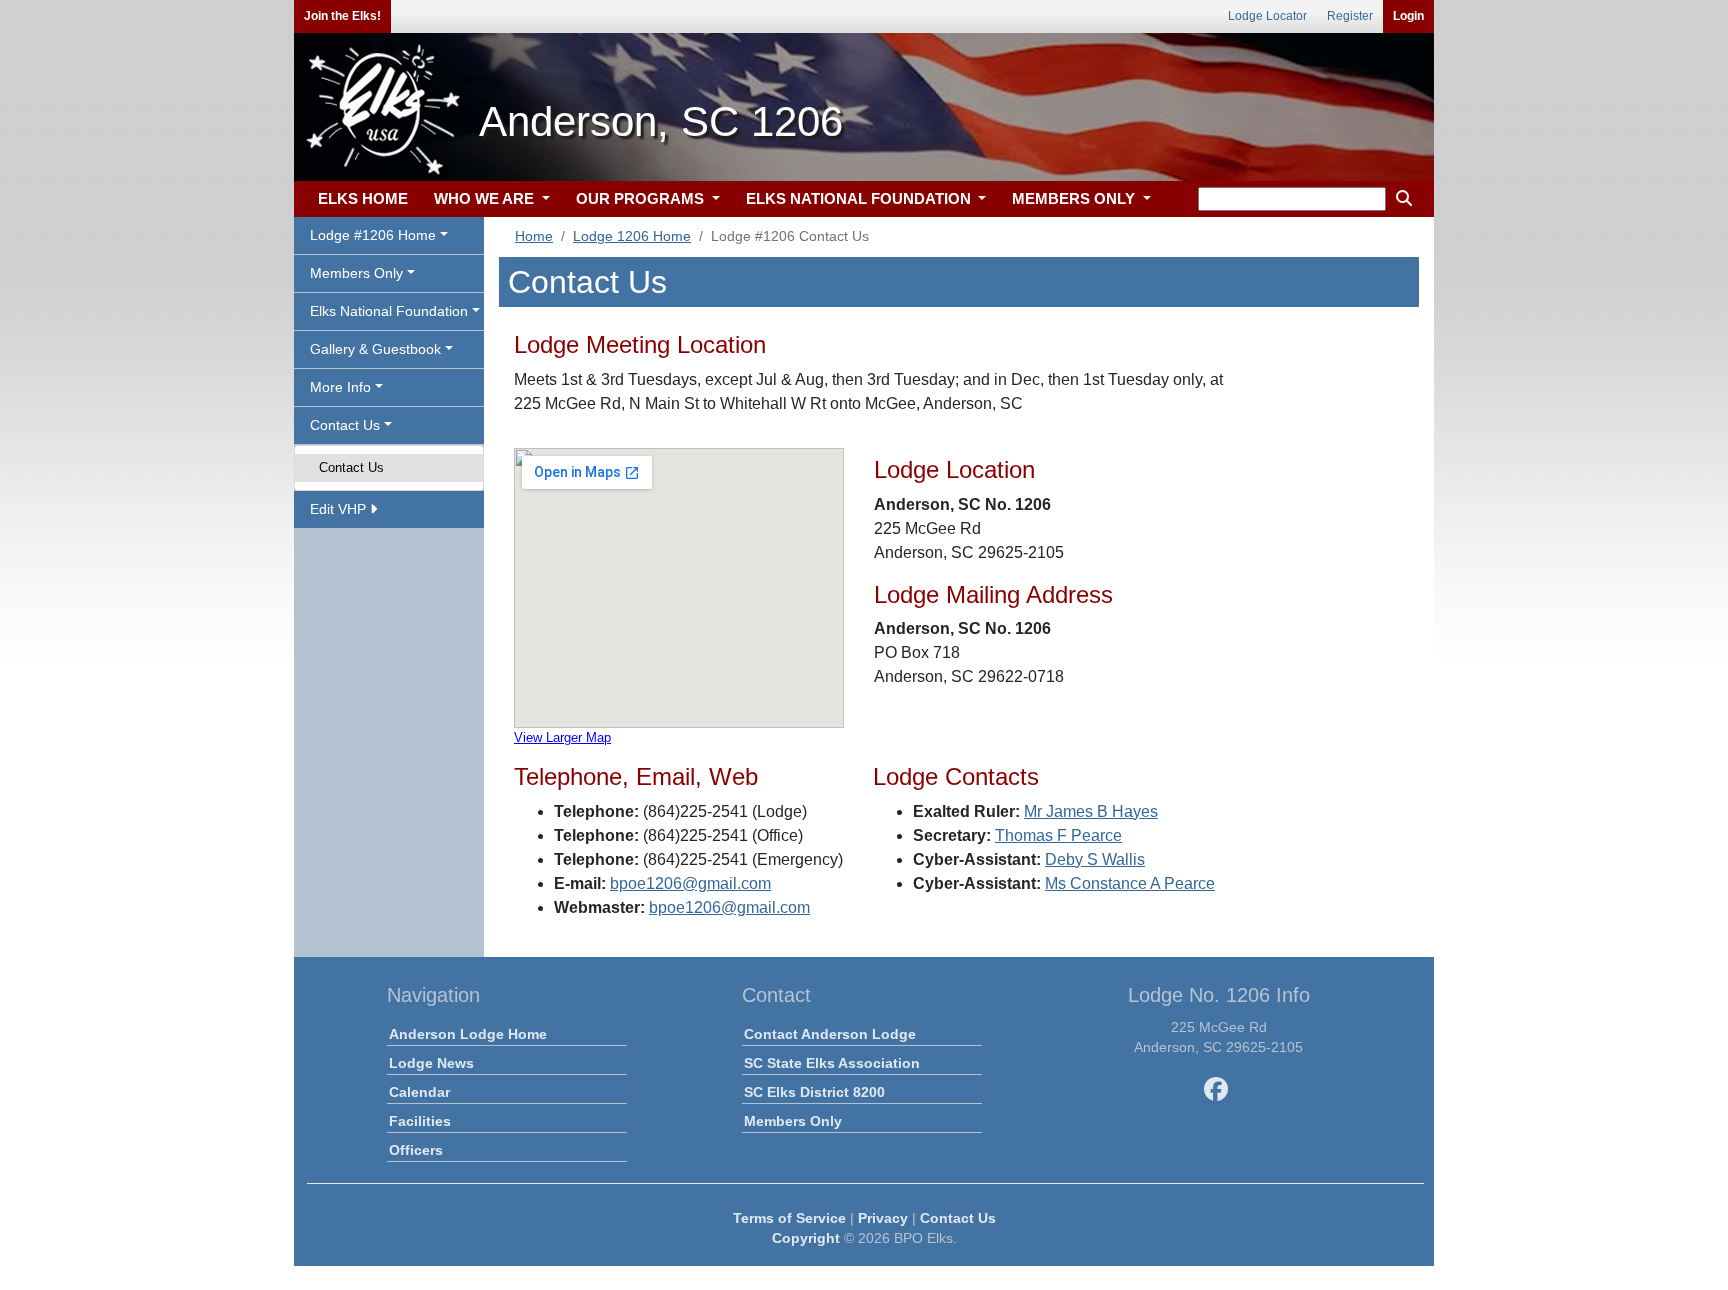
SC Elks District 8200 (814, 1092)
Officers (416, 1150)
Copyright (806, 1238)
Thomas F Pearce (1058, 835)
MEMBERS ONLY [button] (1075, 198)
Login (1408, 16)
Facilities (420, 1121)
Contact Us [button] (345, 425)
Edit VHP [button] (340, 509)
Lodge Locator (1267, 16)
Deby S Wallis (1095, 859)
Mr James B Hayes (1091, 811)
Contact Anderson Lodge (830, 1034)
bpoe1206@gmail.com (690, 883)
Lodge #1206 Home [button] (373, 235)
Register (1350, 16)
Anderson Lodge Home (468, 1034)
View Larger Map (562, 737)
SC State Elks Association (832, 1063)
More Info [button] (340, 387)
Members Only (793, 1121)
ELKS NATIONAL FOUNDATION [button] (860, 198)
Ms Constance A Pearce (1130, 883)
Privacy (883, 1218)
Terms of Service (789, 1218)
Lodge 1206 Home (632, 236)
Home (534, 236)
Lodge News (431, 1063)
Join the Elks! (342, 16)
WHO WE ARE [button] (486, 198)
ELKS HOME (363, 198)
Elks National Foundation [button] (389, 311)
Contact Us (351, 467)
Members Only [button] (356, 273)
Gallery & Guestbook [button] (375, 349)
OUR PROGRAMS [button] (642, 198)
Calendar (419, 1092)
